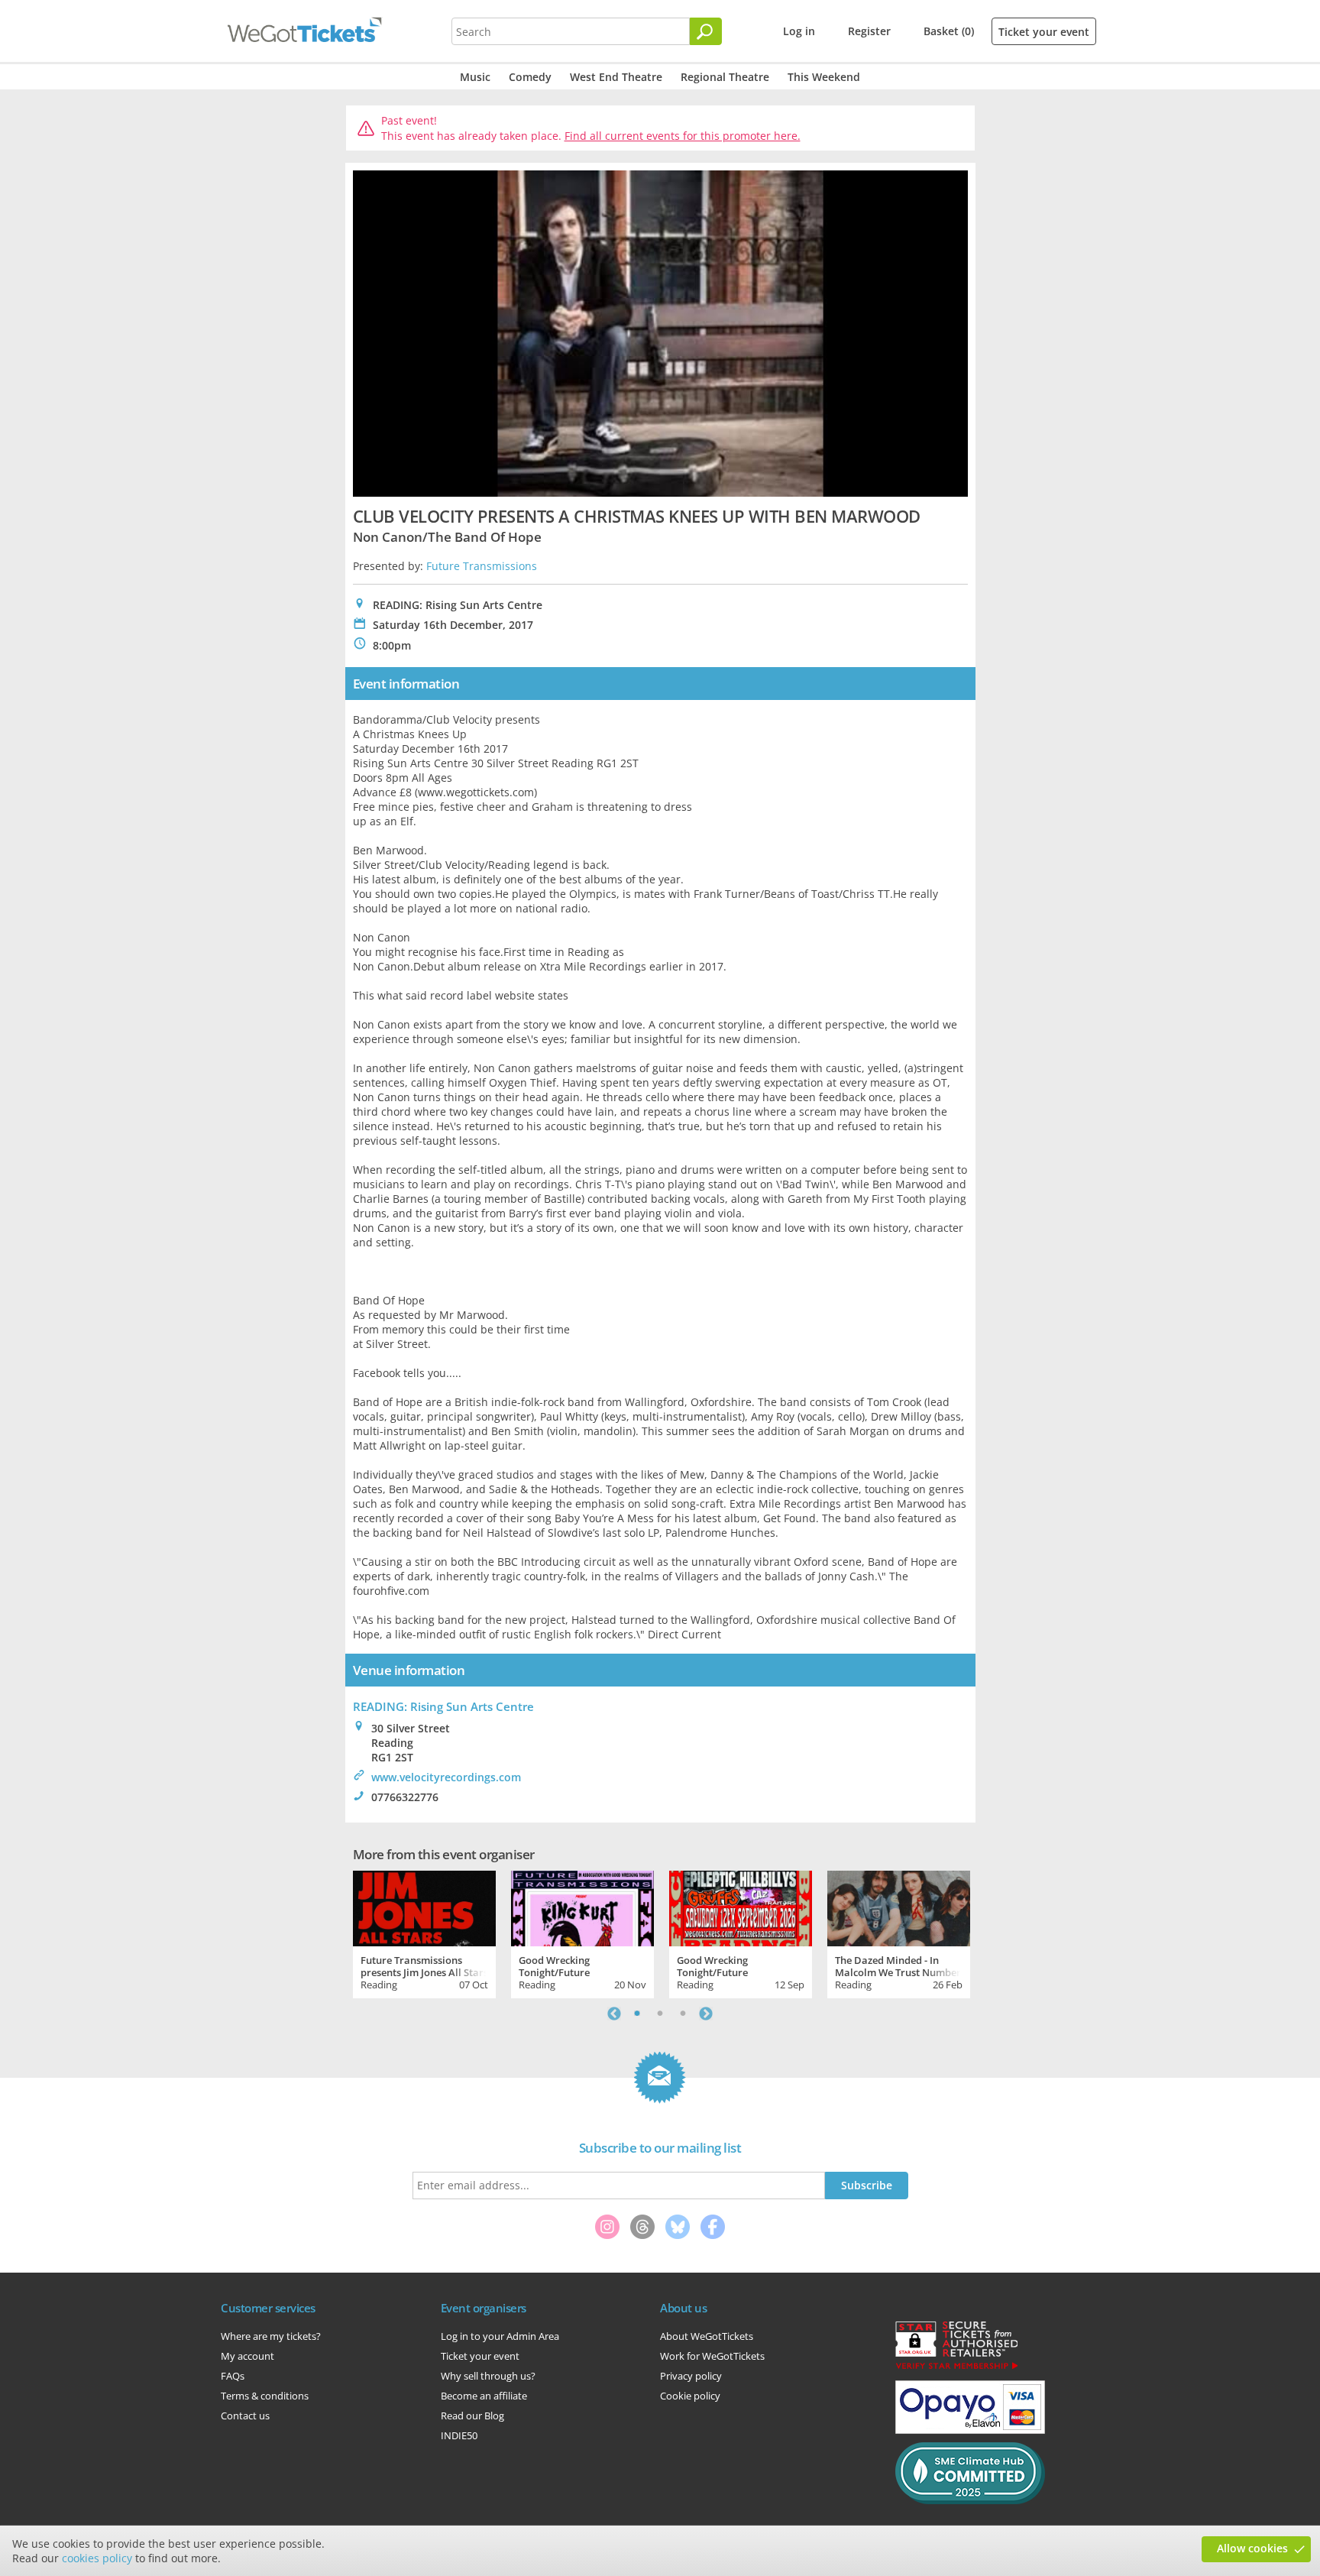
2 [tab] (660, 2014)
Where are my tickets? (271, 2336)
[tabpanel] (424, 1933)
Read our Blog (472, 2416)
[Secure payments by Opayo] (970, 2430)
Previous (614, 2014)
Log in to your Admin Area (500, 2336)
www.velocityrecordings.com (446, 1777)
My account (247, 2356)
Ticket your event (1044, 32)
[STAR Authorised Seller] (956, 2368)
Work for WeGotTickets (712, 2356)
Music (475, 77)
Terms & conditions (265, 2396)
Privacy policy (691, 2376)
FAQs (233, 2376)
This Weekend (824, 77)
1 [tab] (637, 2014)
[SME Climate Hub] (970, 2500)
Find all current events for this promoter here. (683, 136)
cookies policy (97, 2558)
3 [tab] (683, 2014)
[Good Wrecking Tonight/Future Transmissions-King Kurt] (582, 1907)
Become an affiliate (484, 2396)
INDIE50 (459, 2435)
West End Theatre (616, 77)
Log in (799, 31)
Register (869, 31)
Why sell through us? (488, 2376)
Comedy (530, 77)
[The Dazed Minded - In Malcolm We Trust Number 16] (899, 1907)
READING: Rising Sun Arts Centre (443, 1706)
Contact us (245, 2416)
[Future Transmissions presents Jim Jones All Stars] (424, 1907)
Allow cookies (1252, 2548)
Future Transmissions (482, 566)
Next (706, 2014)
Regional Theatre (725, 77)
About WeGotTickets (707, 2336)
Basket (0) (949, 31)
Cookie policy (690, 2396)
